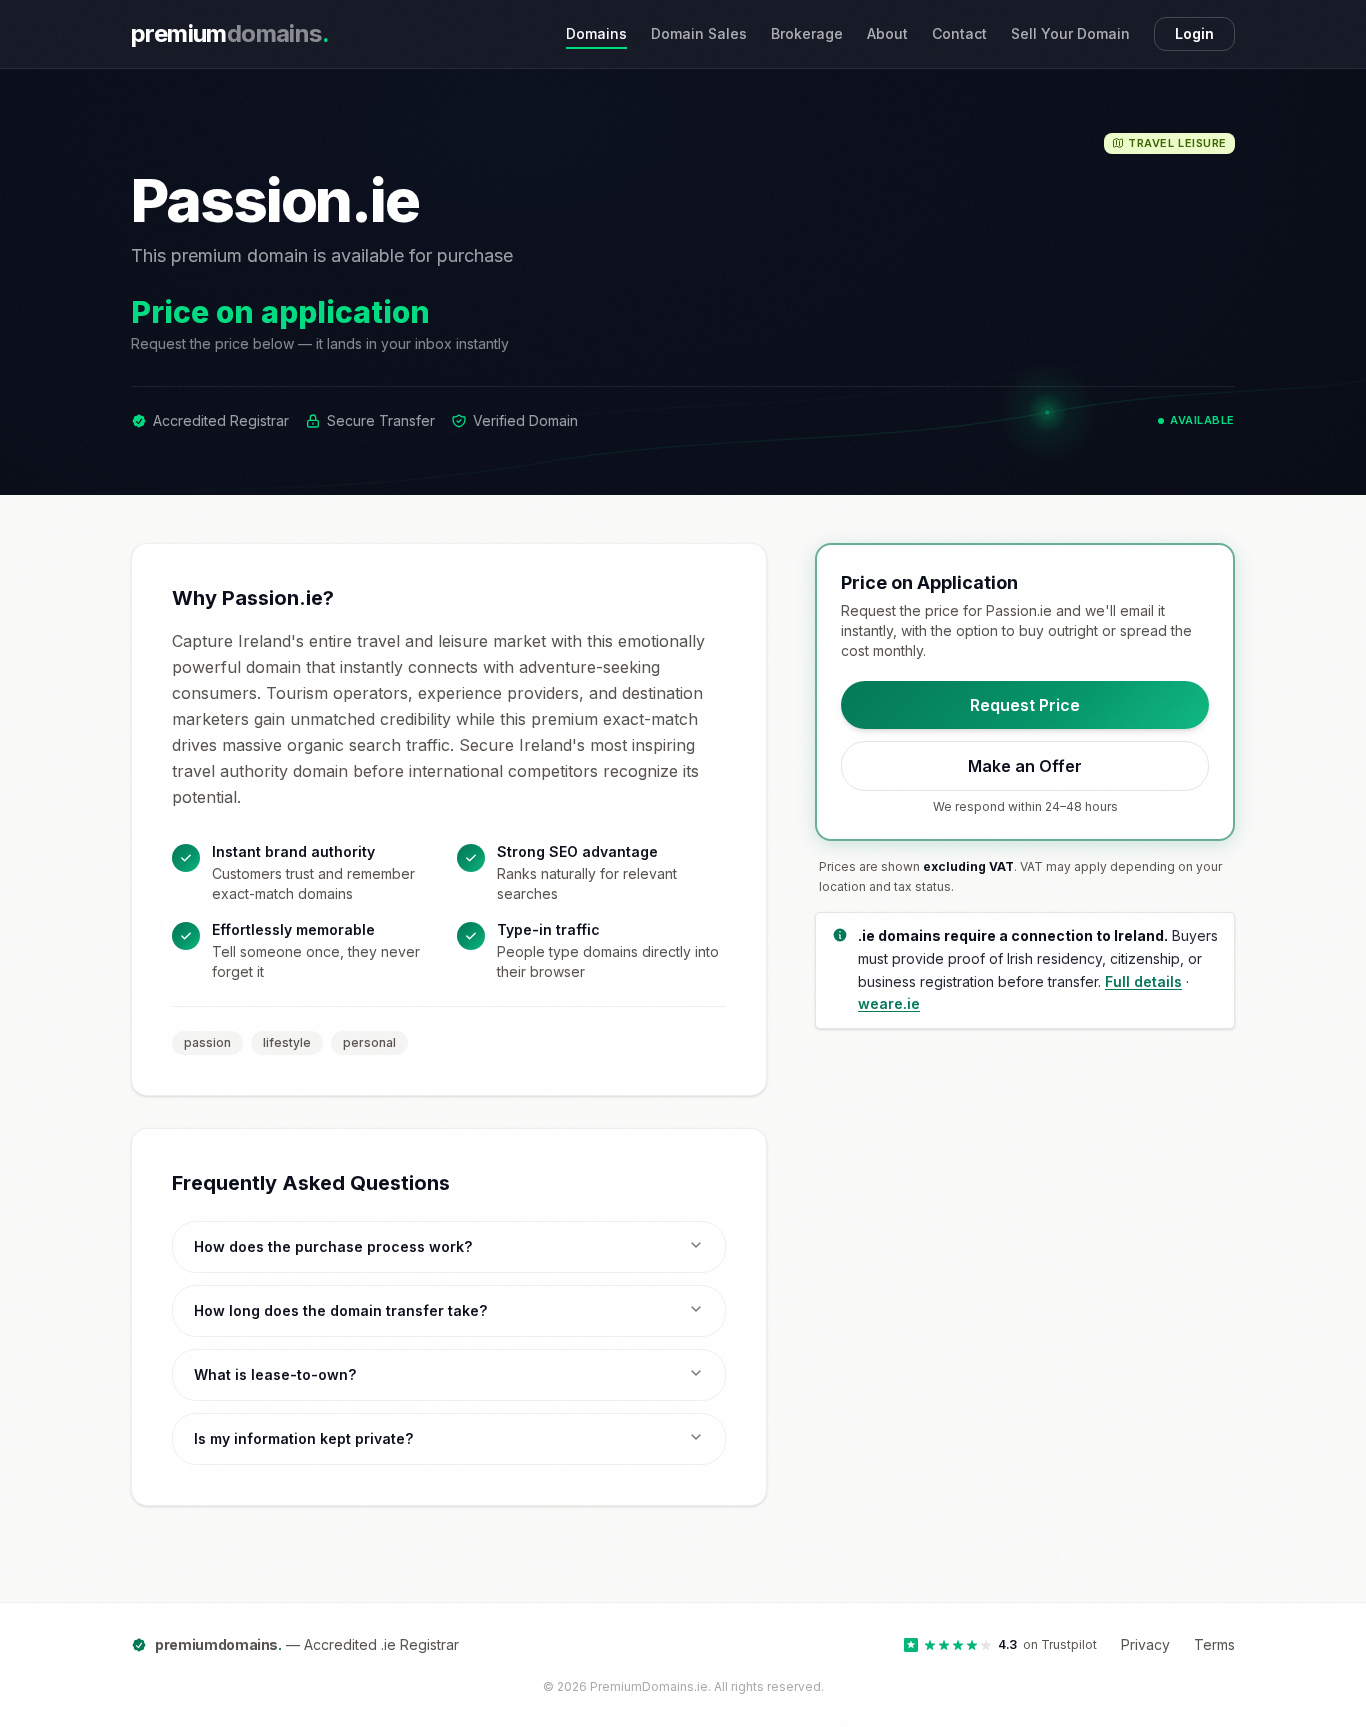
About (887, 33)
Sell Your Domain (1070, 33)
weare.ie (889, 1003)
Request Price (1025, 705)
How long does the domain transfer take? (340, 1310)
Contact (959, 33)
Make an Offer (1025, 766)
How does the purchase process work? (333, 1246)
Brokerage (807, 33)
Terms (1214, 1644)
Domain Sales (699, 33)
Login (1194, 33)
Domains (596, 33)
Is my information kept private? (303, 1438)
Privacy (1145, 1644)
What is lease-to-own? (275, 1374)
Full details (1143, 980)
